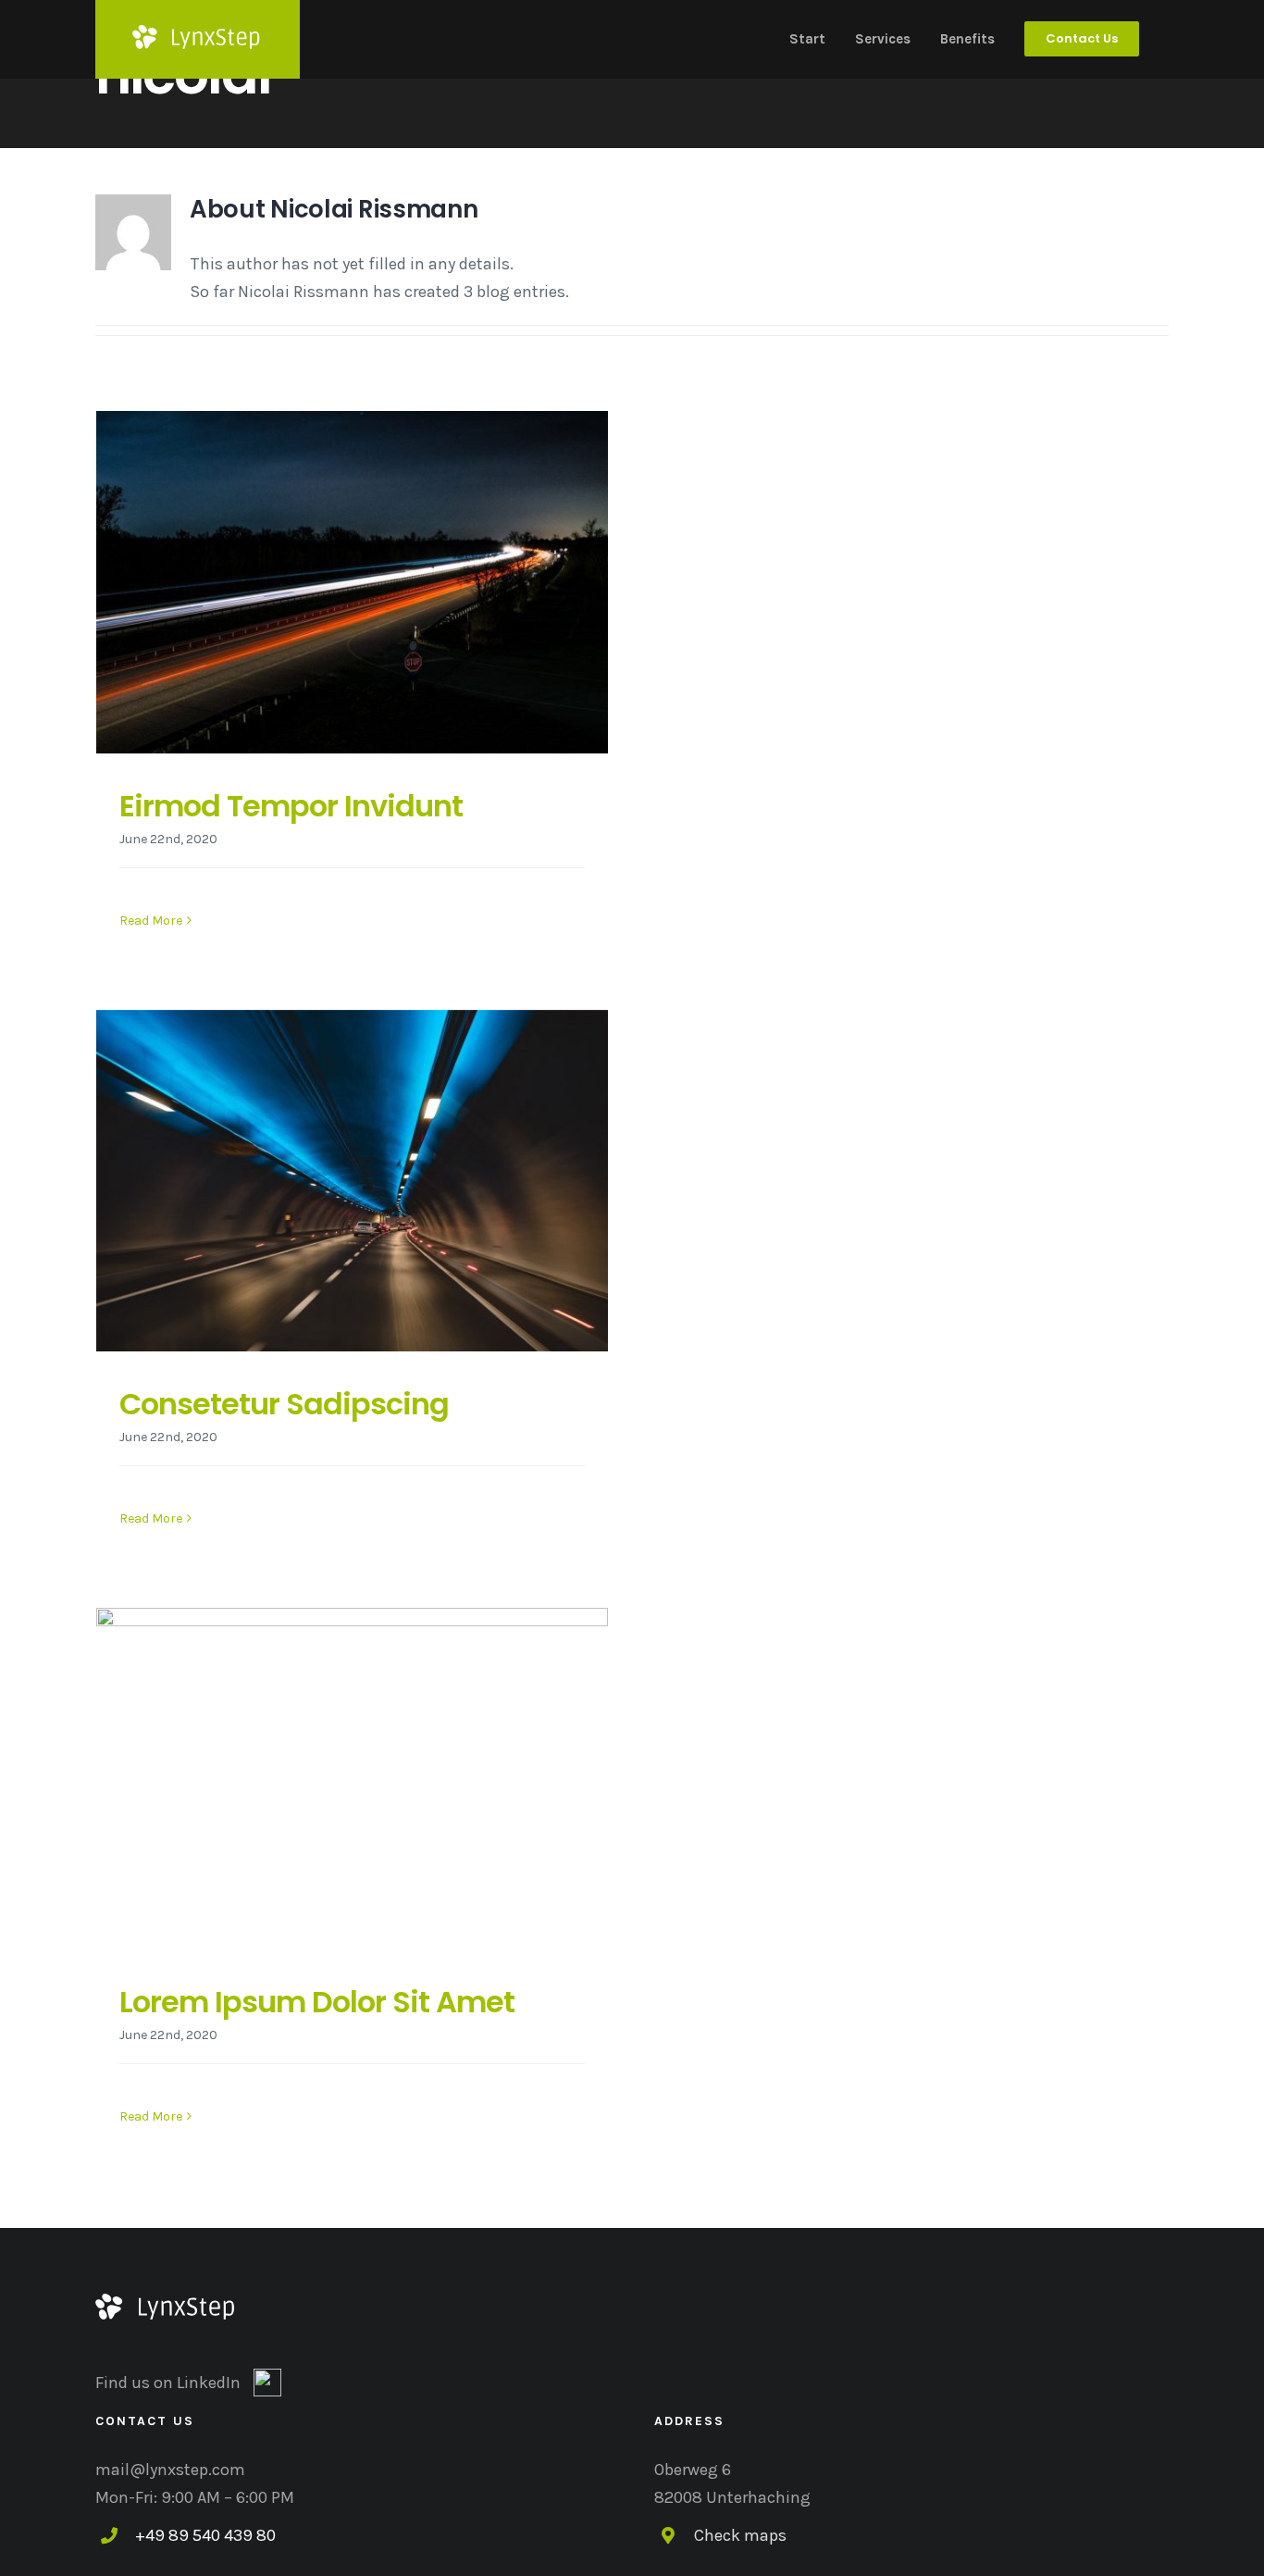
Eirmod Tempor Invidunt (291, 806)
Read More (151, 921)
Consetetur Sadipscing (284, 1404)
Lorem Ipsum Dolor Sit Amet (317, 2002)
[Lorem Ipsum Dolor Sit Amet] (352, 1779)
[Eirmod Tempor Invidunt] (352, 582)
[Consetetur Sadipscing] (352, 1181)
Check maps (740, 2535)
